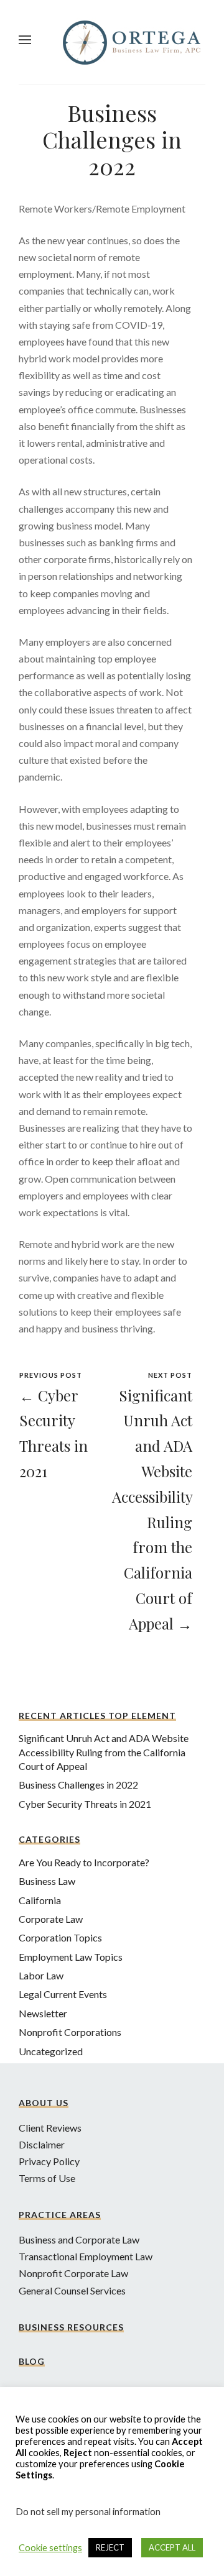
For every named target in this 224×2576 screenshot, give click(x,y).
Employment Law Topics (71, 1957)
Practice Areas (60, 2215)
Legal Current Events (63, 1994)
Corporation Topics (60, 1937)
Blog (32, 2361)
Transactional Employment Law (86, 2256)
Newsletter (43, 2013)
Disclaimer (42, 2144)
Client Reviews (50, 2128)
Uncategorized (51, 2051)
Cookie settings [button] (50, 2548)
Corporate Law (51, 1919)
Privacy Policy (49, 2161)
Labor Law (41, 1975)
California (40, 1900)
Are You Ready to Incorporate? (84, 1862)
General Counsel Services (72, 2290)
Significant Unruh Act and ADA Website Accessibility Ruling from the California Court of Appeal (104, 1752)
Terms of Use (47, 2178)
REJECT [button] (110, 2547)
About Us (44, 2103)
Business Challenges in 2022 (78, 1785)
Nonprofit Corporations (70, 2032)
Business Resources (71, 2327)
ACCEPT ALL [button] (172, 2547)
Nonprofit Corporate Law (73, 2273)
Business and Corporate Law (79, 2239)
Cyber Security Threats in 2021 (85, 1804)
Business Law (47, 1881)
